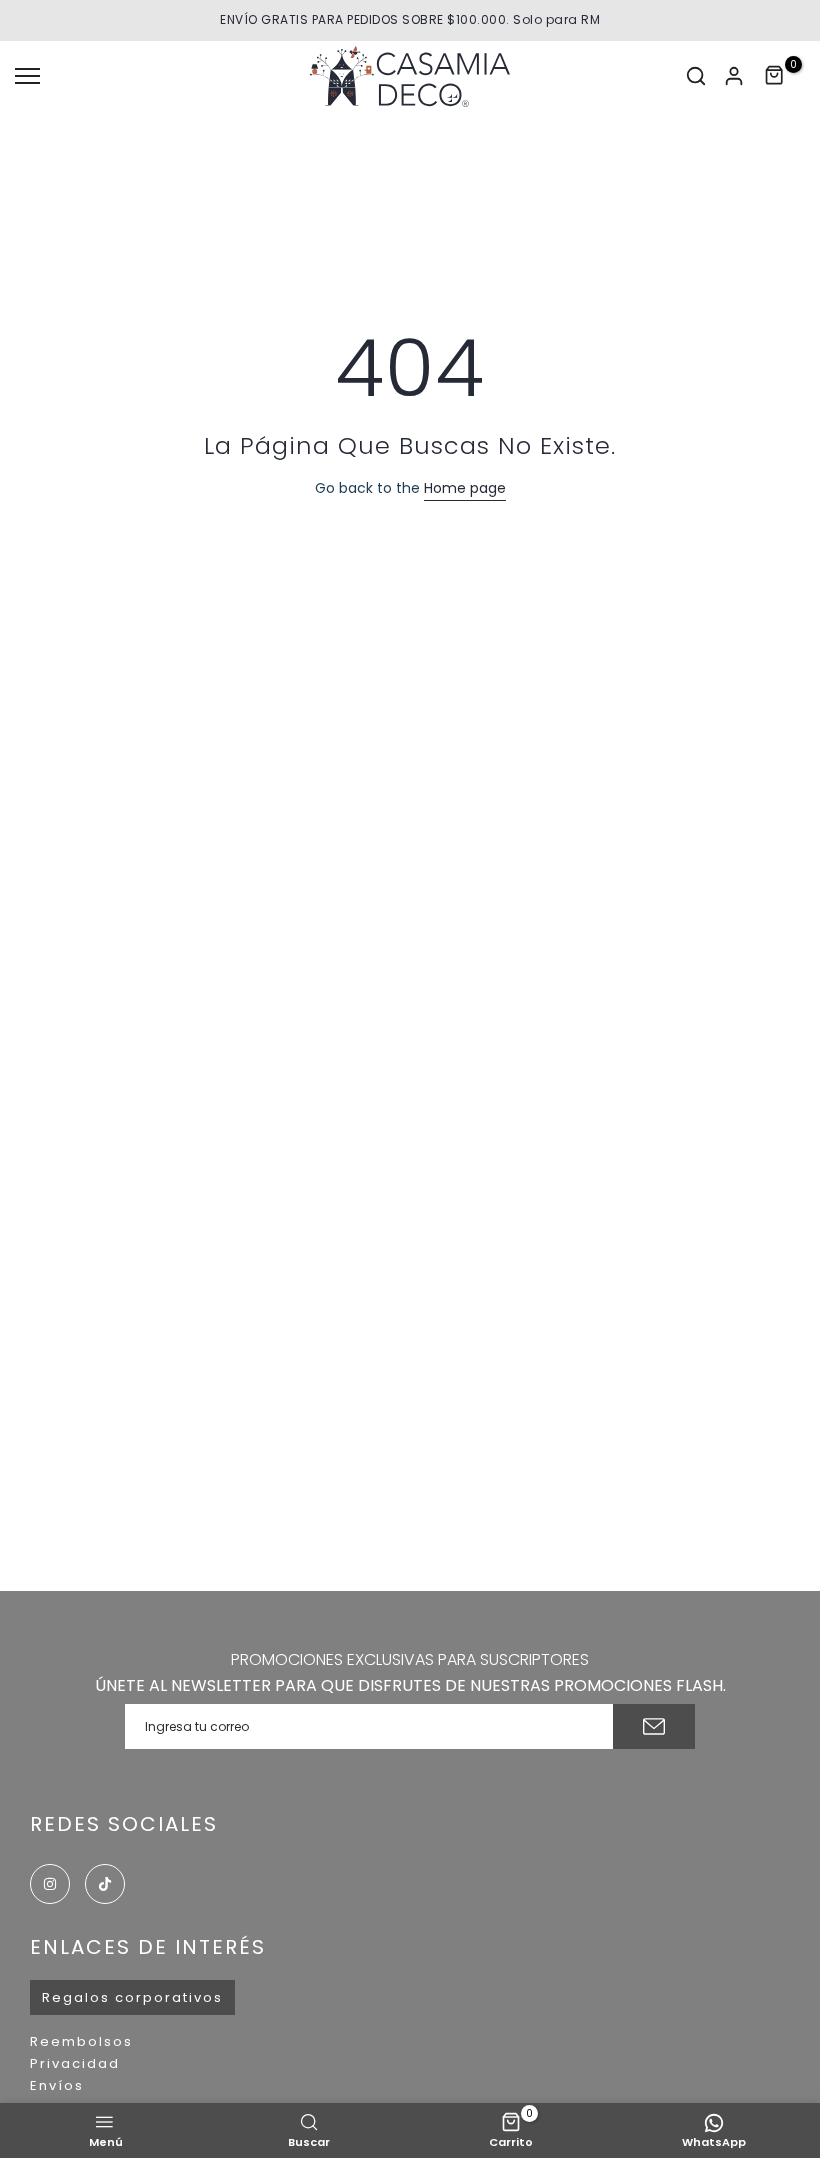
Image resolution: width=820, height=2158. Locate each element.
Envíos (57, 2085)
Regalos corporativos (132, 1997)
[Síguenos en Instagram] (50, 1884)
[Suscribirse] (654, 1726)
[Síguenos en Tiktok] (105, 1884)
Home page (465, 488)
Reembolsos (81, 2041)
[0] (775, 76)
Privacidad (75, 2063)
